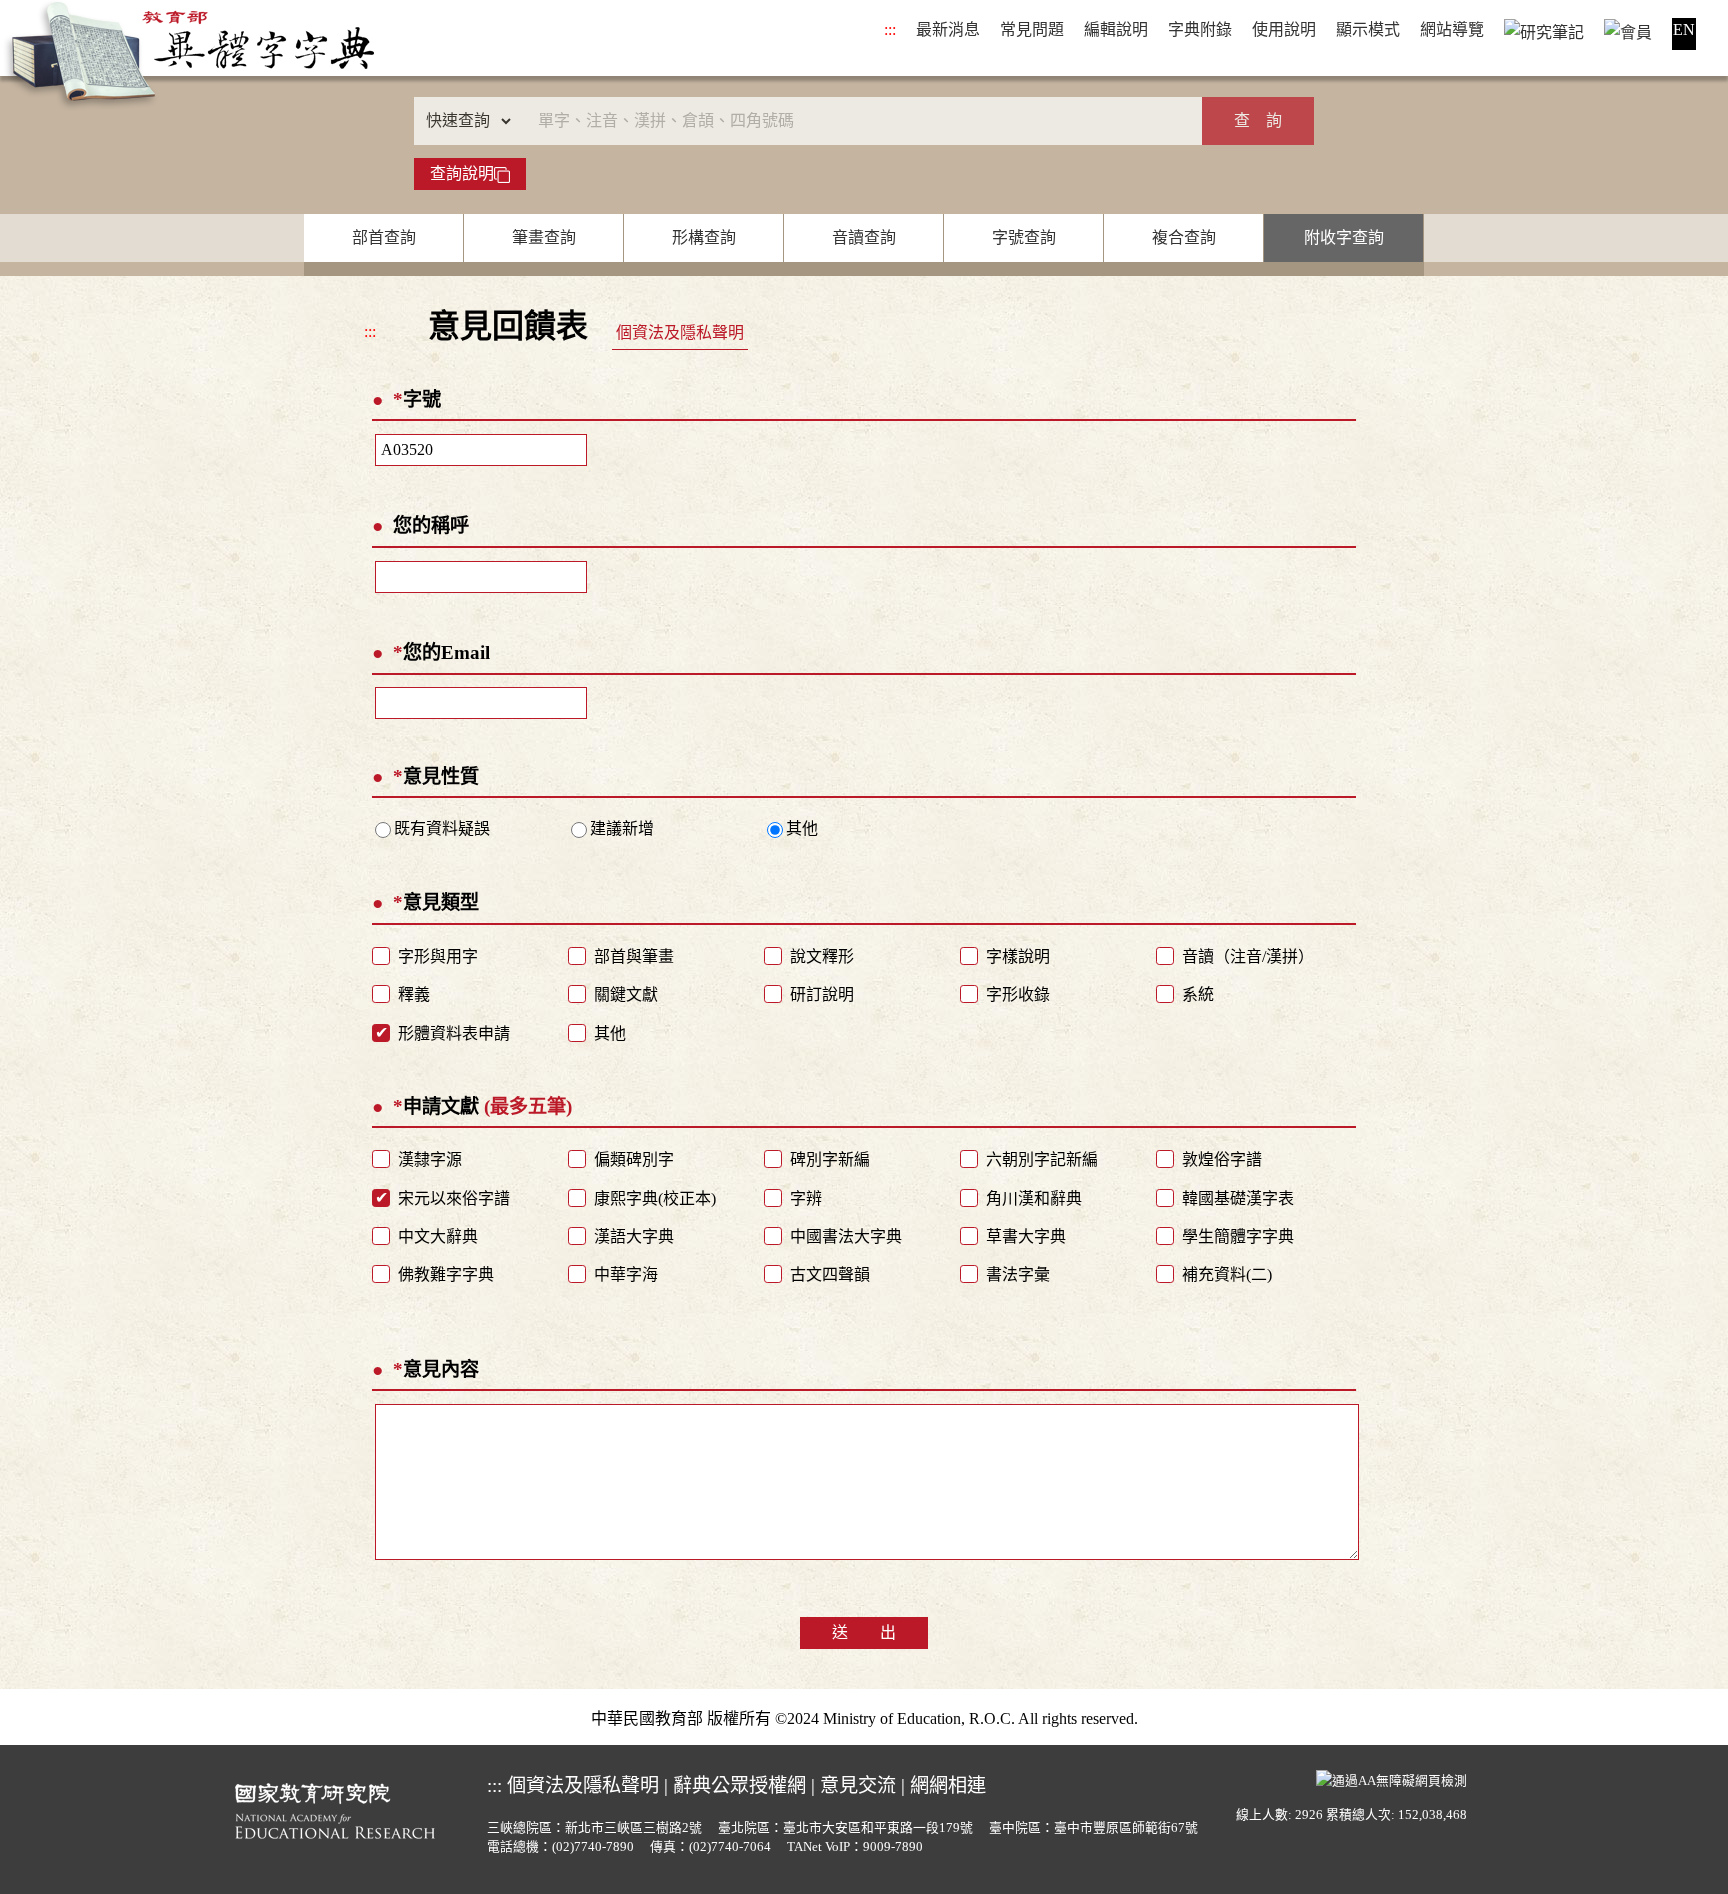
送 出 (864, 1632)
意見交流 (858, 1785)
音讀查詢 (864, 237)
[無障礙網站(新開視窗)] (1391, 1779)
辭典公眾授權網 (739, 1785)
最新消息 (948, 29)
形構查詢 (704, 237)
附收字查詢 (1344, 237)
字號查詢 (1024, 237)
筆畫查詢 (544, 237)
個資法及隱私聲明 (680, 332)
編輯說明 (1116, 29)
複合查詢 (1184, 237)
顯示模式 (1368, 29)
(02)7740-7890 (593, 1847)
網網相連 (948, 1785)
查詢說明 (462, 173)
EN (1684, 29)
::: (890, 29)
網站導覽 (1452, 29)
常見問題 (1032, 29)
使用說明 (1284, 29)
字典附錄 (1200, 29)
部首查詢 (384, 237)
